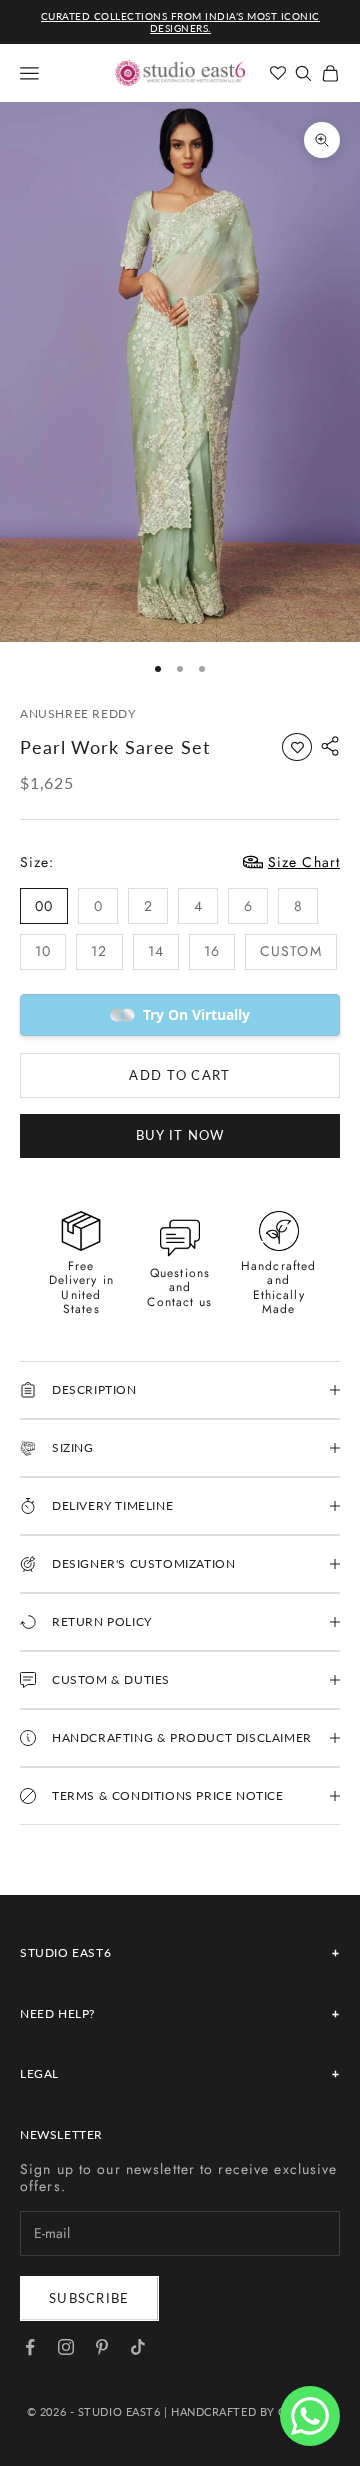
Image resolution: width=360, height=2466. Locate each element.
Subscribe (89, 2298)
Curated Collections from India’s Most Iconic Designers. (180, 22)
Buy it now (180, 1135)
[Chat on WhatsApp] (310, 2416)
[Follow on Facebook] (30, 2347)
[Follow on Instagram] (66, 2347)
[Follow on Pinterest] (102, 2347)
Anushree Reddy (77, 713)
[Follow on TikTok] (138, 2347)
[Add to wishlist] (297, 747)
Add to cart (179, 1075)
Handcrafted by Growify (252, 2411)
